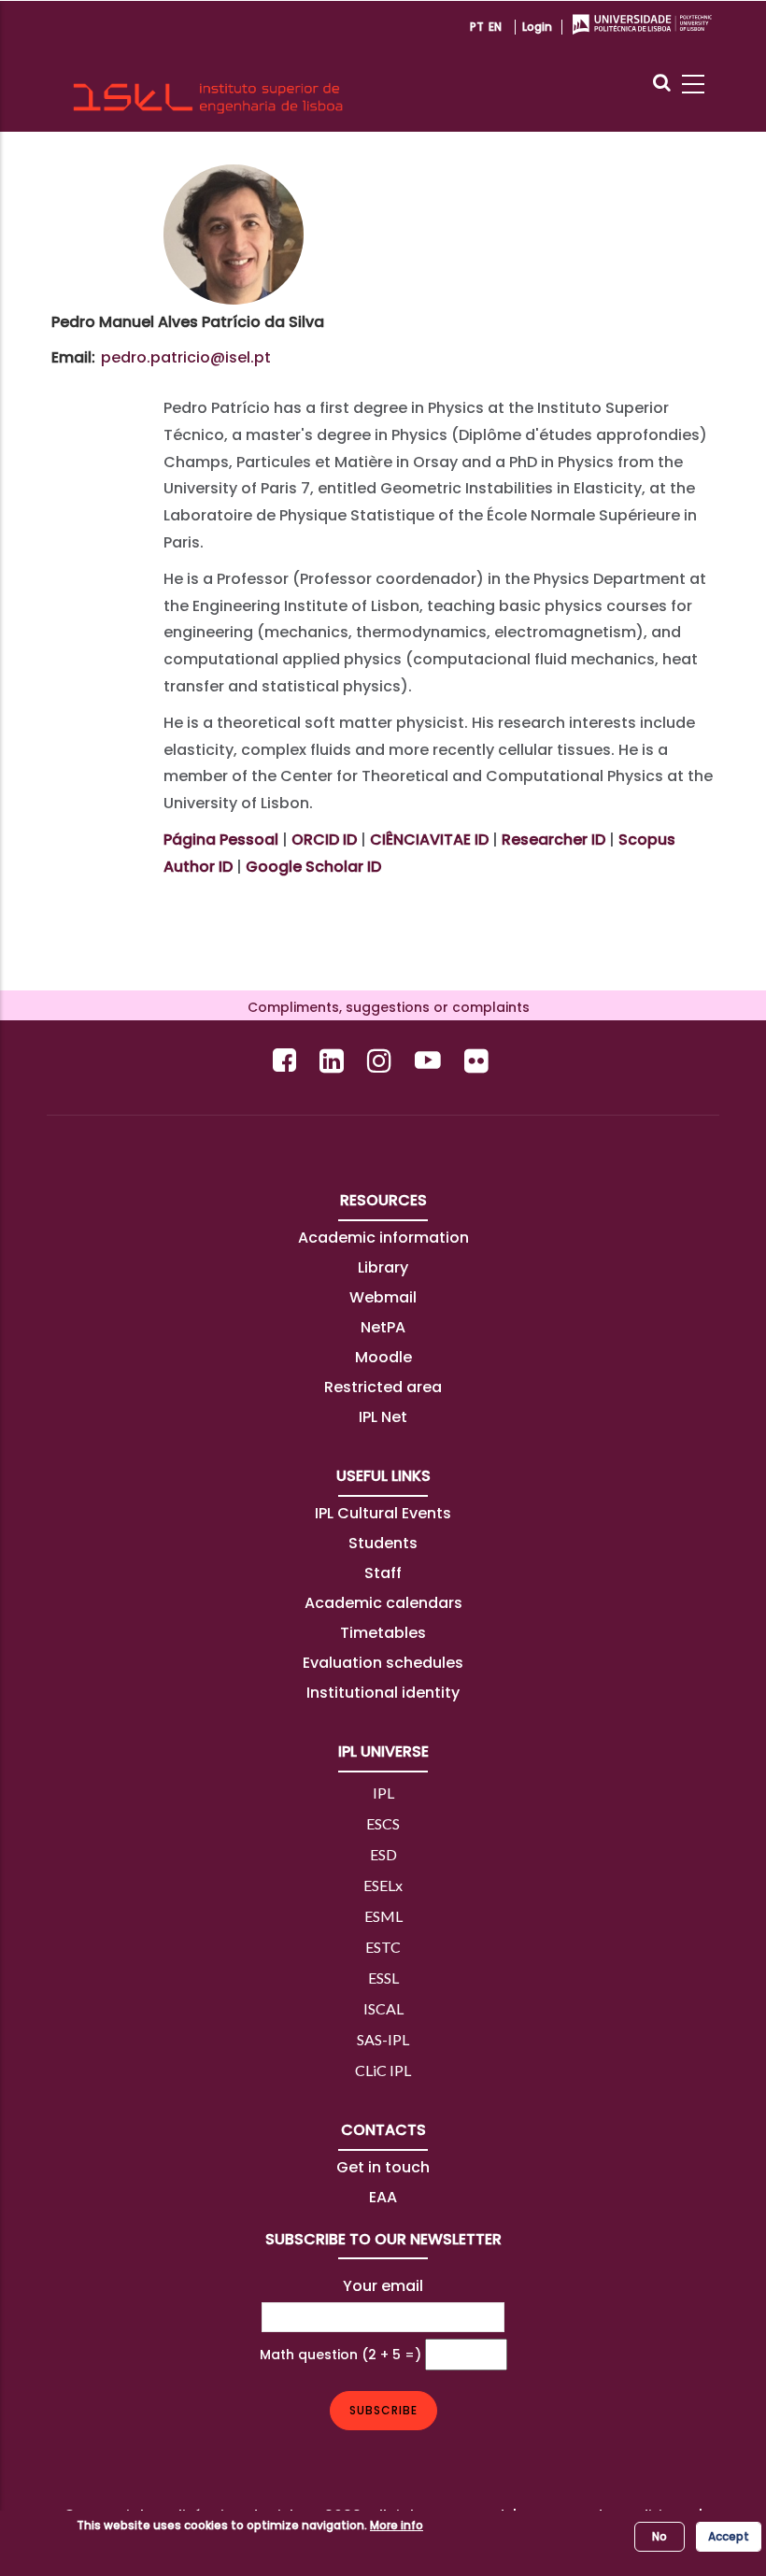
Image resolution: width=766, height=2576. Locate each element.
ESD (383, 1854)
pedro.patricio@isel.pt (186, 357)
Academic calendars (383, 1603)
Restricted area (383, 1387)
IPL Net (383, 1417)
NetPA (383, 1327)
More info (397, 2525)
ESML (383, 1916)
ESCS (383, 1823)
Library (383, 1267)
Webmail (383, 1297)
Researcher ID (553, 840)
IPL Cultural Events (383, 1513)
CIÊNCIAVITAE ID (429, 840)
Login (537, 27)
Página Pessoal (221, 840)
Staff (383, 1573)
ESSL (383, 1978)
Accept (729, 2536)
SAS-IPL (383, 2039)
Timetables (383, 1633)
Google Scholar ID (313, 867)
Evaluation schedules (383, 1663)
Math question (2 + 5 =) (340, 2355)
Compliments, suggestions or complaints (383, 1007)
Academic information (383, 1238)
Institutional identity (383, 1693)
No (660, 2536)
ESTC (383, 1947)
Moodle (383, 1357)
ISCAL (383, 2008)
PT (477, 27)
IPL (383, 1793)
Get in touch (383, 2167)
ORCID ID (324, 840)
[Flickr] (479, 1060)
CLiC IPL (383, 2070)
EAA (383, 2197)
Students (383, 1543)
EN (495, 27)
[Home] (208, 66)
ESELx (383, 1885)
